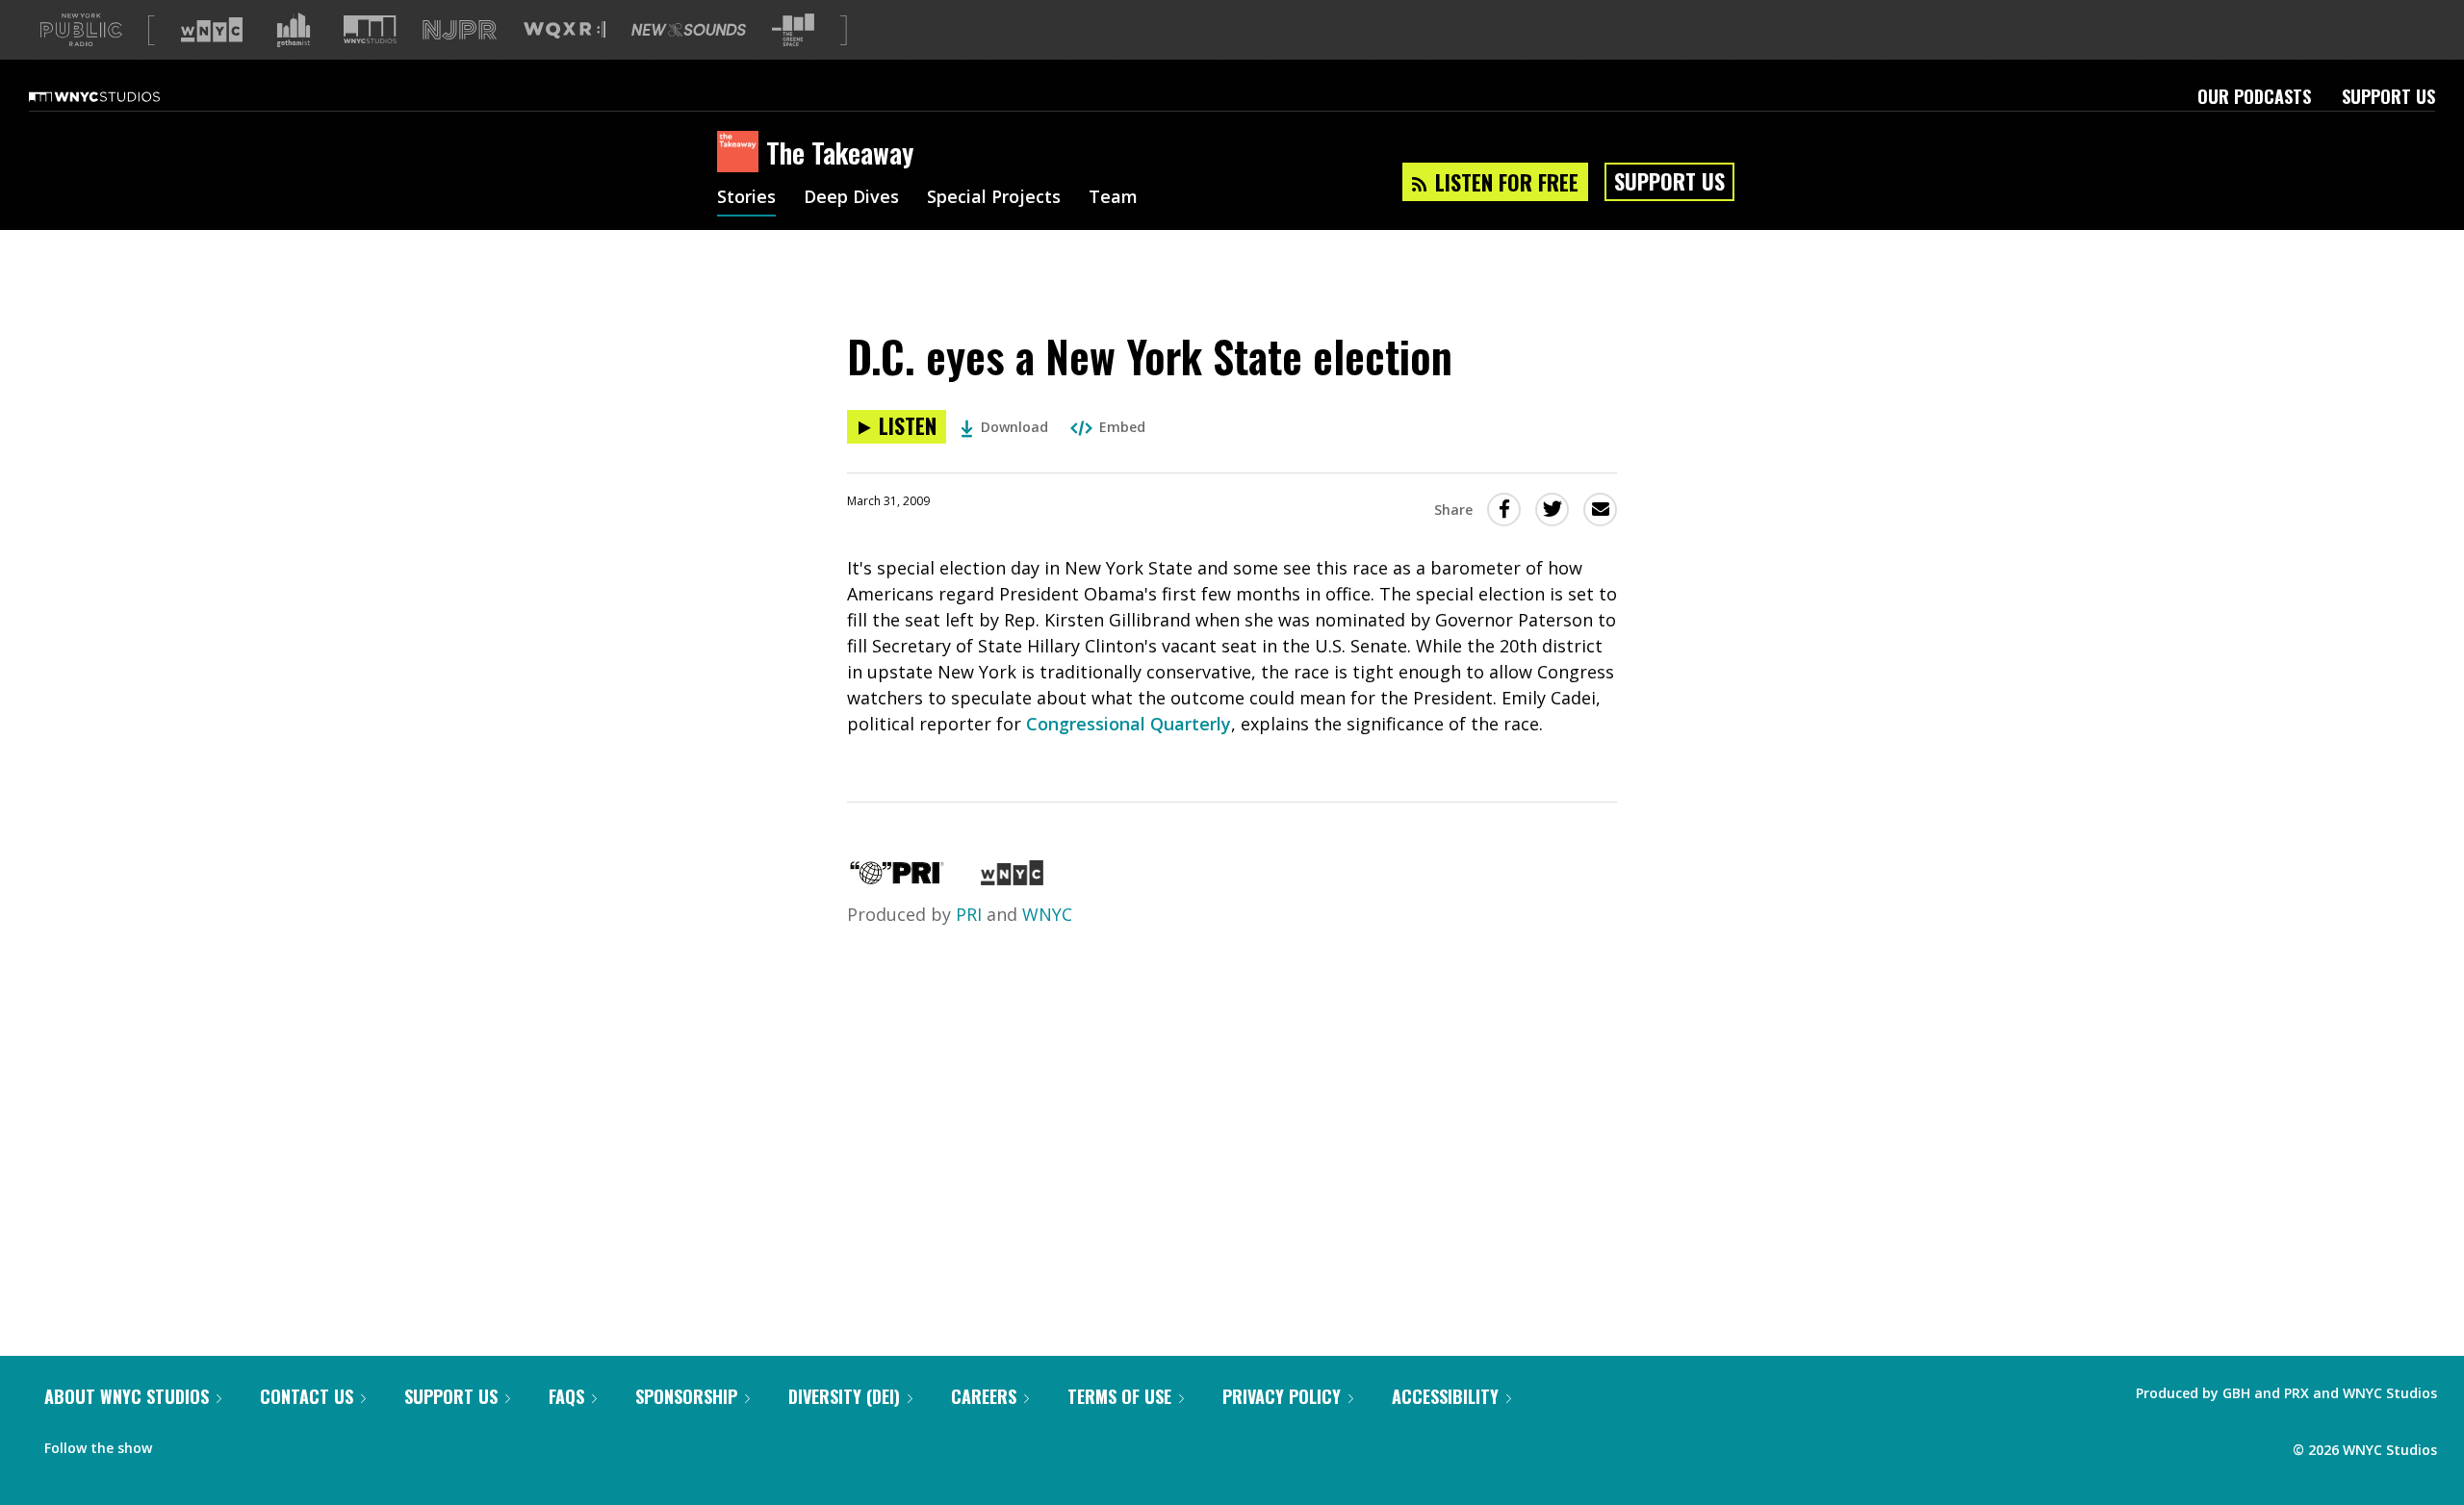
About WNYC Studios (127, 1396)
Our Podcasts (2254, 96)
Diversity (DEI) (844, 1396)
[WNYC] (1012, 879)
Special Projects (994, 198)
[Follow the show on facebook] (180, 1443)
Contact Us (307, 1396)
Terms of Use (1119, 1396)
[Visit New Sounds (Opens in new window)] (689, 30)
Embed (1122, 427)
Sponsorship (686, 1396)
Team (1113, 198)
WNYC (1047, 914)
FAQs (566, 1396)
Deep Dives (851, 198)
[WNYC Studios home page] (118, 96)
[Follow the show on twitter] (218, 1443)
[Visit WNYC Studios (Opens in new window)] (370, 29)
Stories (746, 198)
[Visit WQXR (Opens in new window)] (565, 30)
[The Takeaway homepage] (742, 153)
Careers (984, 1396)
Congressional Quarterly (1129, 724)
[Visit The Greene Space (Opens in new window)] (793, 30)
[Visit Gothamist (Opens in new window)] (294, 30)
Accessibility (1445, 1396)
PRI (969, 914)
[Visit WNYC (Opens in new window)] (212, 30)
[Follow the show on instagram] (254, 1443)
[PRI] (897, 879)
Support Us (2388, 96)
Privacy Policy (1282, 1396)
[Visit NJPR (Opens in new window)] (460, 30)
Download (1014, 427)
